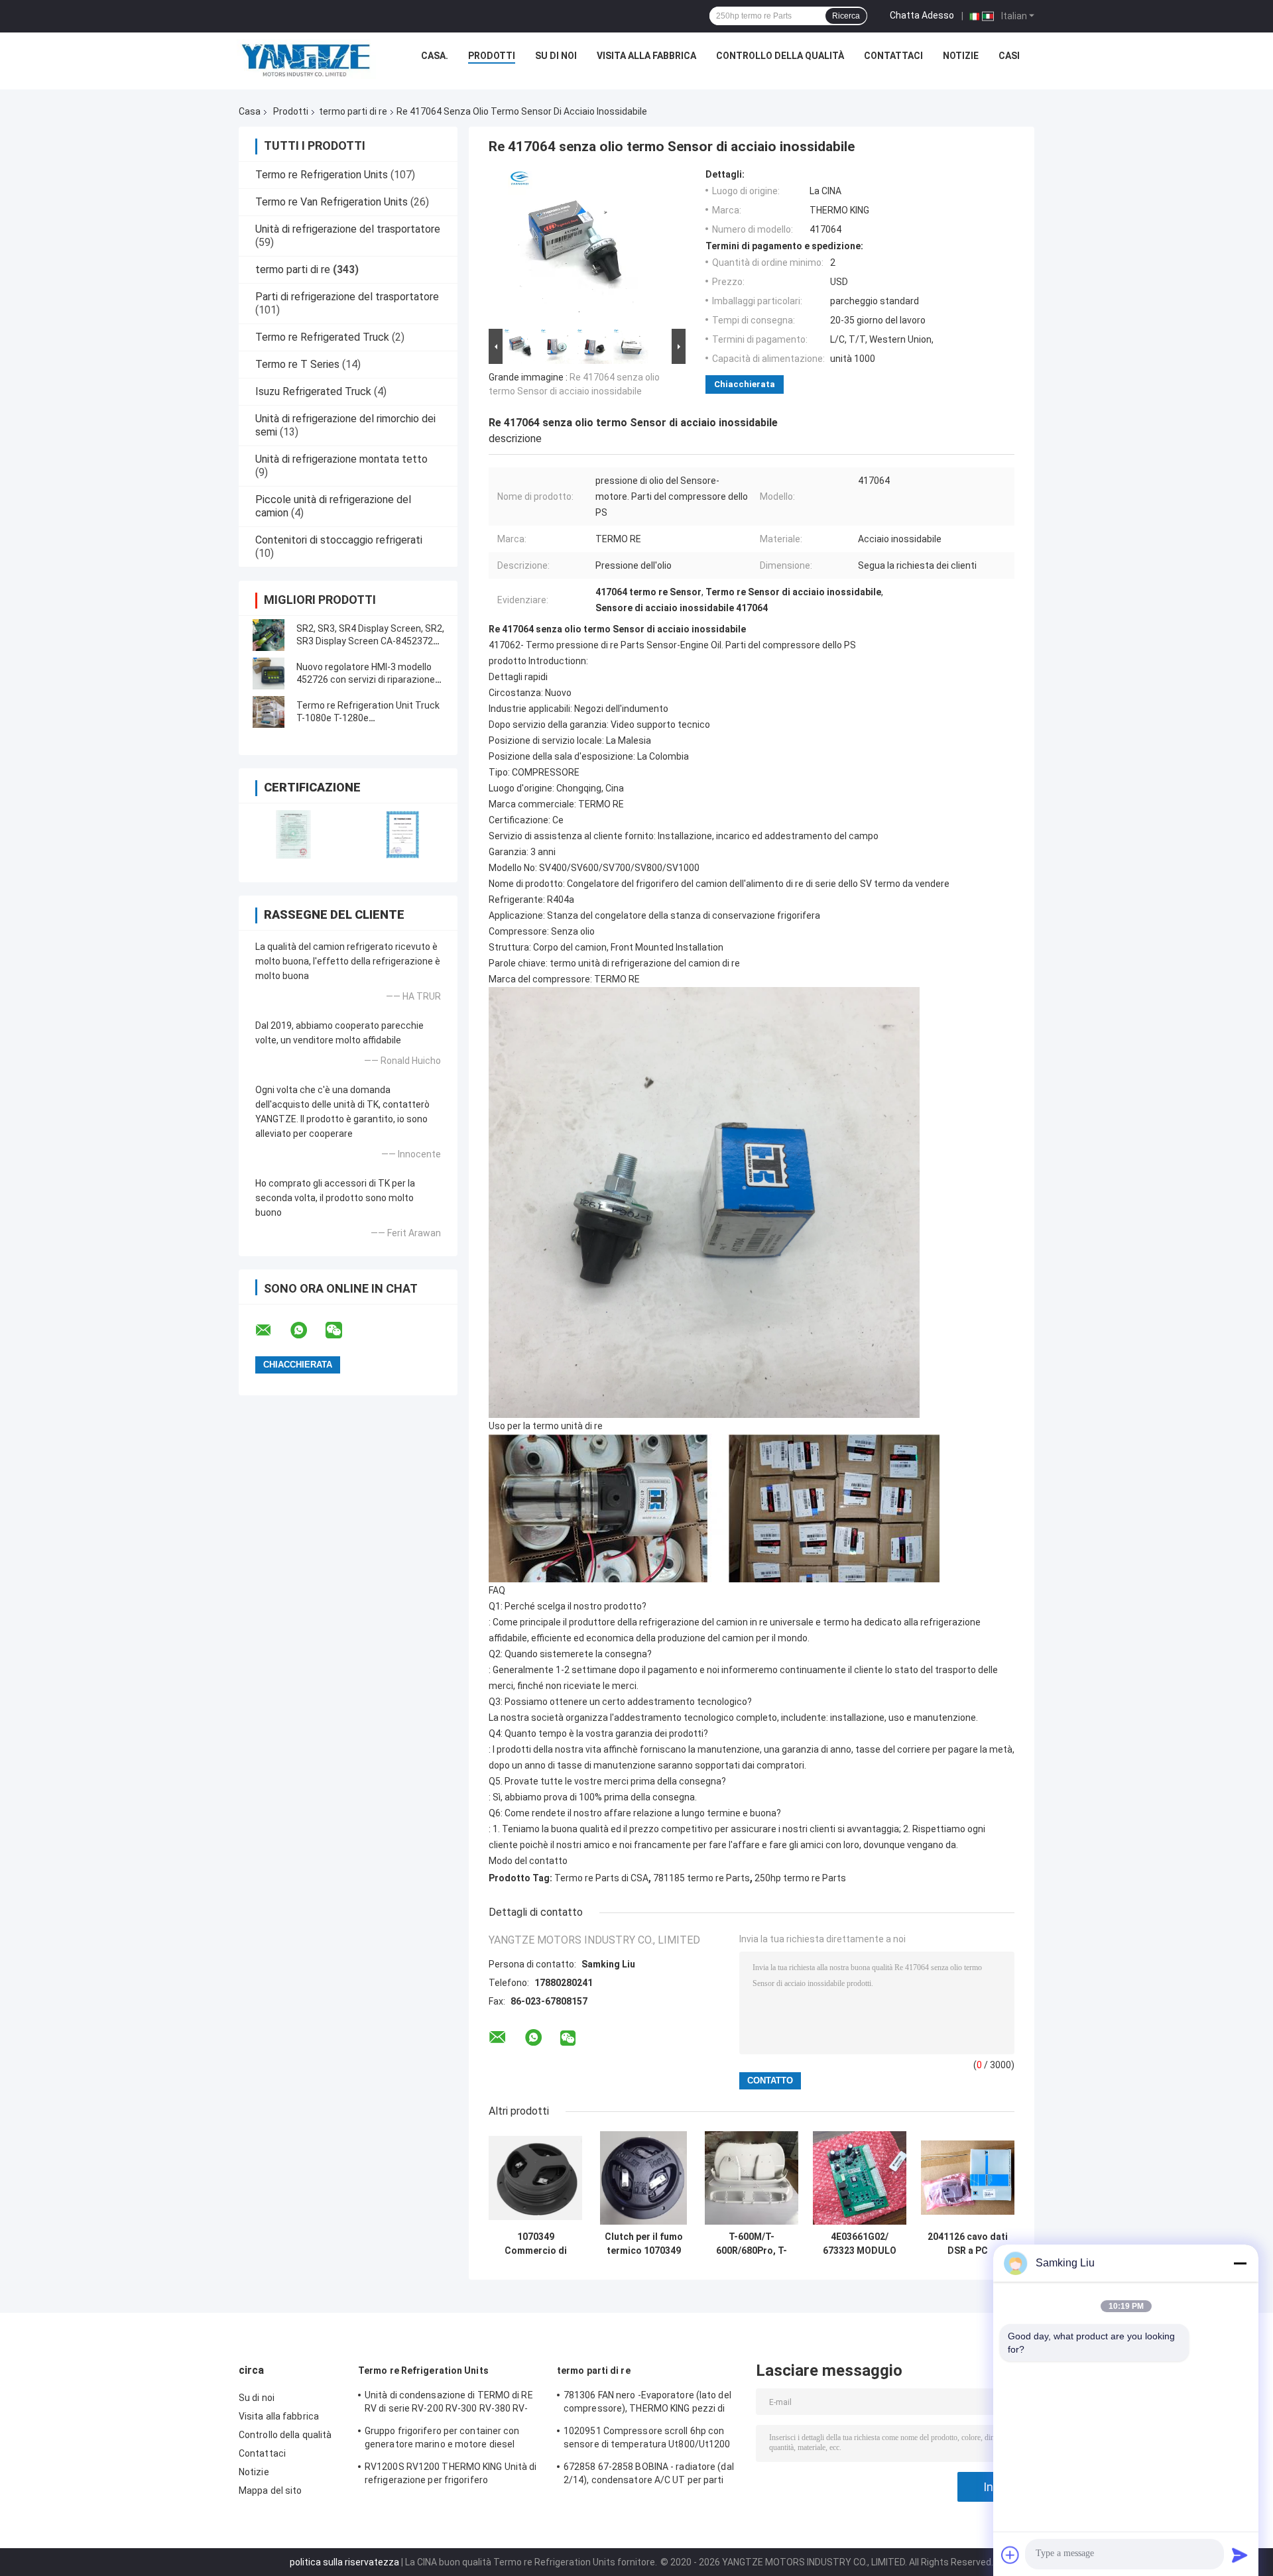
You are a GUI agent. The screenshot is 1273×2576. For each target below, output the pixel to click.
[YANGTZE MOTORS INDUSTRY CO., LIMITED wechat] (342, 1330)
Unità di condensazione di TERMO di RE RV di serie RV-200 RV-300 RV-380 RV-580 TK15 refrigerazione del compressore (449, 2404)
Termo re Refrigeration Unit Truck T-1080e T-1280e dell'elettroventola (368, 718)
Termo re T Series (297, 364)
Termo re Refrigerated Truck (322, 337)
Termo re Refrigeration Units (322, 175)
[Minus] (1240, 2263)
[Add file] (1010, 2555)
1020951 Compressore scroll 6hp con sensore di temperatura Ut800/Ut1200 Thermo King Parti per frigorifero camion (651, 2439)
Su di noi (556, 56)
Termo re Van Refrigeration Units (332, 202)
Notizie (961, 56)
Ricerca (846, 16)
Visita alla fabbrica (646, 56)
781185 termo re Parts (701, 1878)
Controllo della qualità (780, 56)
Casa (250, 111)
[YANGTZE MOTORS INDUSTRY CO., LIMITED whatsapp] (307, 1330)
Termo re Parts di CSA (601, 1878)
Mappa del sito (270, 2490)
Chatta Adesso (922, 15)
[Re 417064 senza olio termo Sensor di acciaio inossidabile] (581, 247)
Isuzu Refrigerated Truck (313, 391)
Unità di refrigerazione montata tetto (341, 459)
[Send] (1240, 2555)
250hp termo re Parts (800, 1878)
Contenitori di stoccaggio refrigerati (339, 540)
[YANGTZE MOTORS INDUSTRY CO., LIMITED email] (272, 1330)
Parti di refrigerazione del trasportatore (347, 297)
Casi (1009, 56)
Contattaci (893, 56)
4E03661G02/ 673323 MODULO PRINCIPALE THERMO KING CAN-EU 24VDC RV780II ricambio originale (860, 2244)
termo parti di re (353, 111)
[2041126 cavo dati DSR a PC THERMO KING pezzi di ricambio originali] (968, 2178)
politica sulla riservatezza (344, 2562)
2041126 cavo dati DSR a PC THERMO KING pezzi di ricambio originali (968, 2244)
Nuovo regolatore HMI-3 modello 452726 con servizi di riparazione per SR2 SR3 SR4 (366, 679)
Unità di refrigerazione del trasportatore (348, 229)
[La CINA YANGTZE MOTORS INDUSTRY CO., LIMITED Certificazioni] (293, 834)
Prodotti (492, 56)
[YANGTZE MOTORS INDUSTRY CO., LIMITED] (306, 59)
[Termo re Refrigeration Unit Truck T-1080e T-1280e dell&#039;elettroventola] (269, 712)
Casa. (435, 56)
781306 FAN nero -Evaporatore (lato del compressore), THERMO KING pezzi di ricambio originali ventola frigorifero (647, 2404)
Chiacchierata (745, 384)
